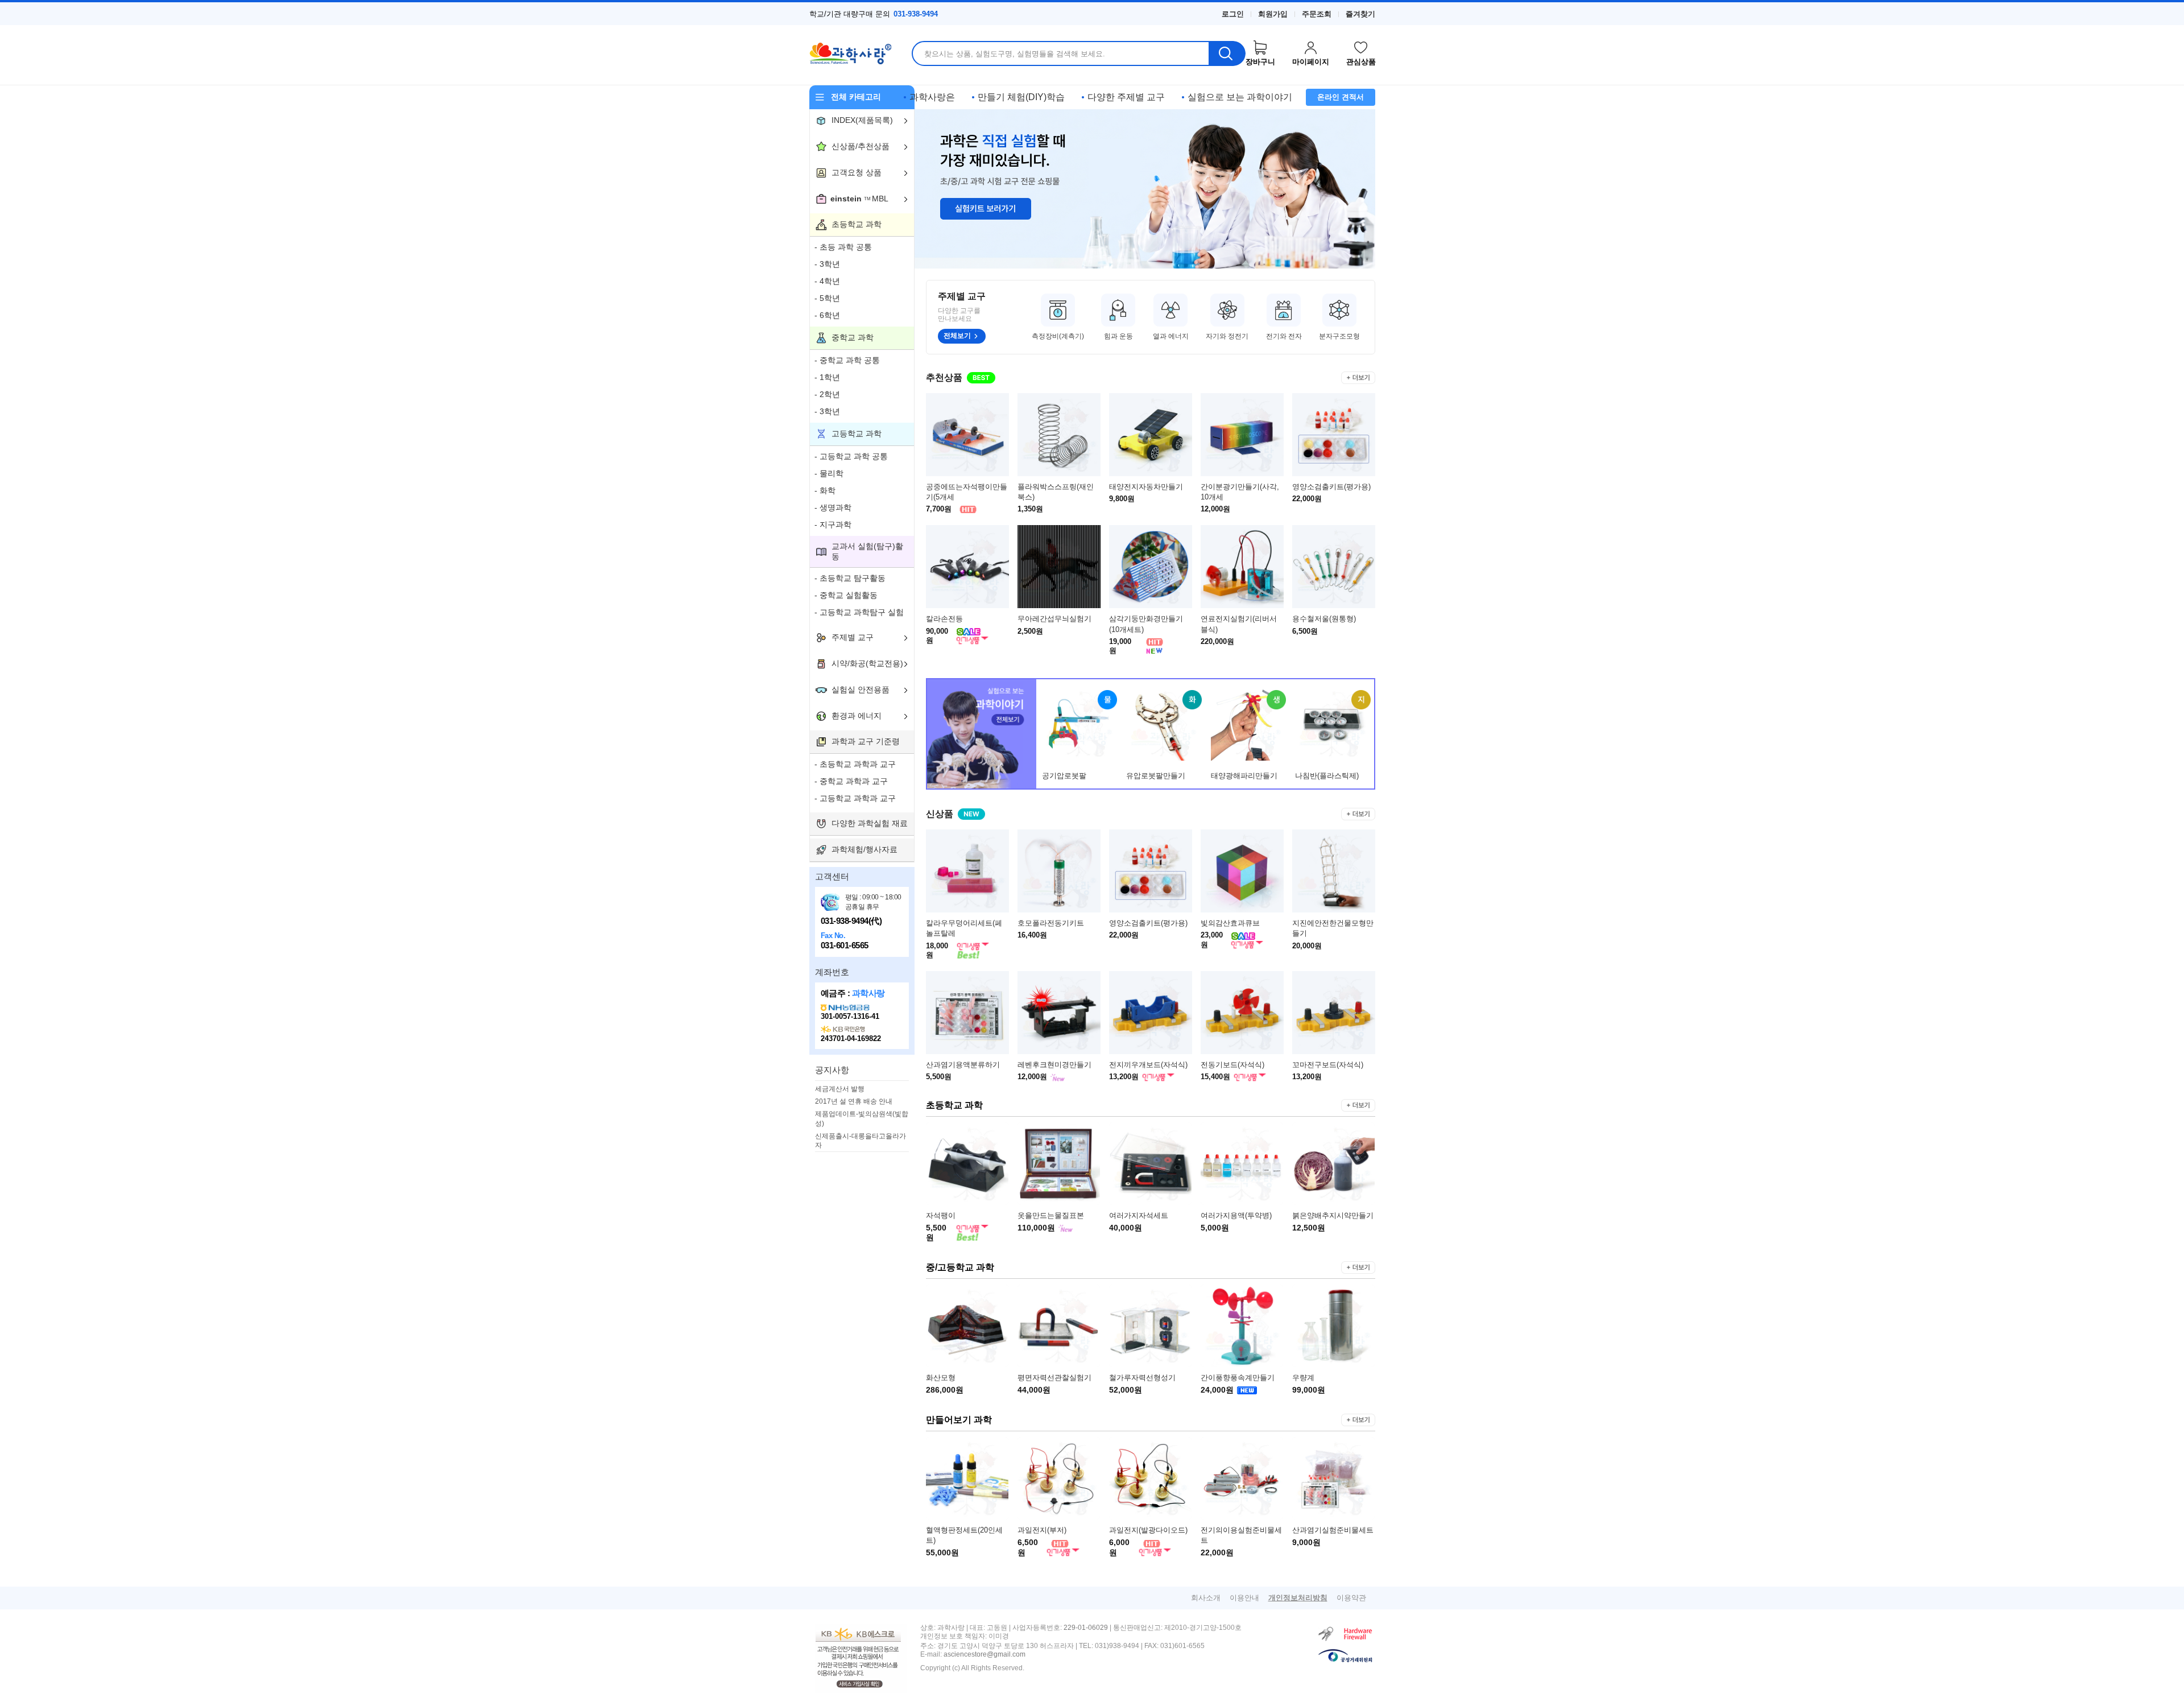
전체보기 (957, 336)
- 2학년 (827, 394)
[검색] (1228, 53)
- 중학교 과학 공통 (847, 360)
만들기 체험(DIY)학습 (1021, 97)
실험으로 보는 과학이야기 (1240, 97)
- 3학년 (827, 264)
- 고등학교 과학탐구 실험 (859, 612)
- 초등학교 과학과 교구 (855, 764)
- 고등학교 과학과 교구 (855, 798)
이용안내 (1244, 1598)
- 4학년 (827, 281)
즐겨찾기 (1360, 14)
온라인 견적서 (1341, 97)
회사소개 (1206, 1598)
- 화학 (825, 490)
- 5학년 (827, 298)
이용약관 (1351, 1598)
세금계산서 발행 (840, 1089)
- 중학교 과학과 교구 (851, 781)
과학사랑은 (932, 97)
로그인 (1233, 14)
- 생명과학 (833, 507)
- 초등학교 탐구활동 (850, 578)
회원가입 (1273, 14)
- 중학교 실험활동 (846, 595)
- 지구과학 (833, 525)
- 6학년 (827, 315)
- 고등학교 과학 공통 (851, 456)
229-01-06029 (1086, 1628)
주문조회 (1317, 14)
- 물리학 (829, 473)
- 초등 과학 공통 (843, 247)
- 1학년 (827, 377)
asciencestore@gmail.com (985, 1655)
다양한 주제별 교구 (1126, 97)
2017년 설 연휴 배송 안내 (854, 1101)
